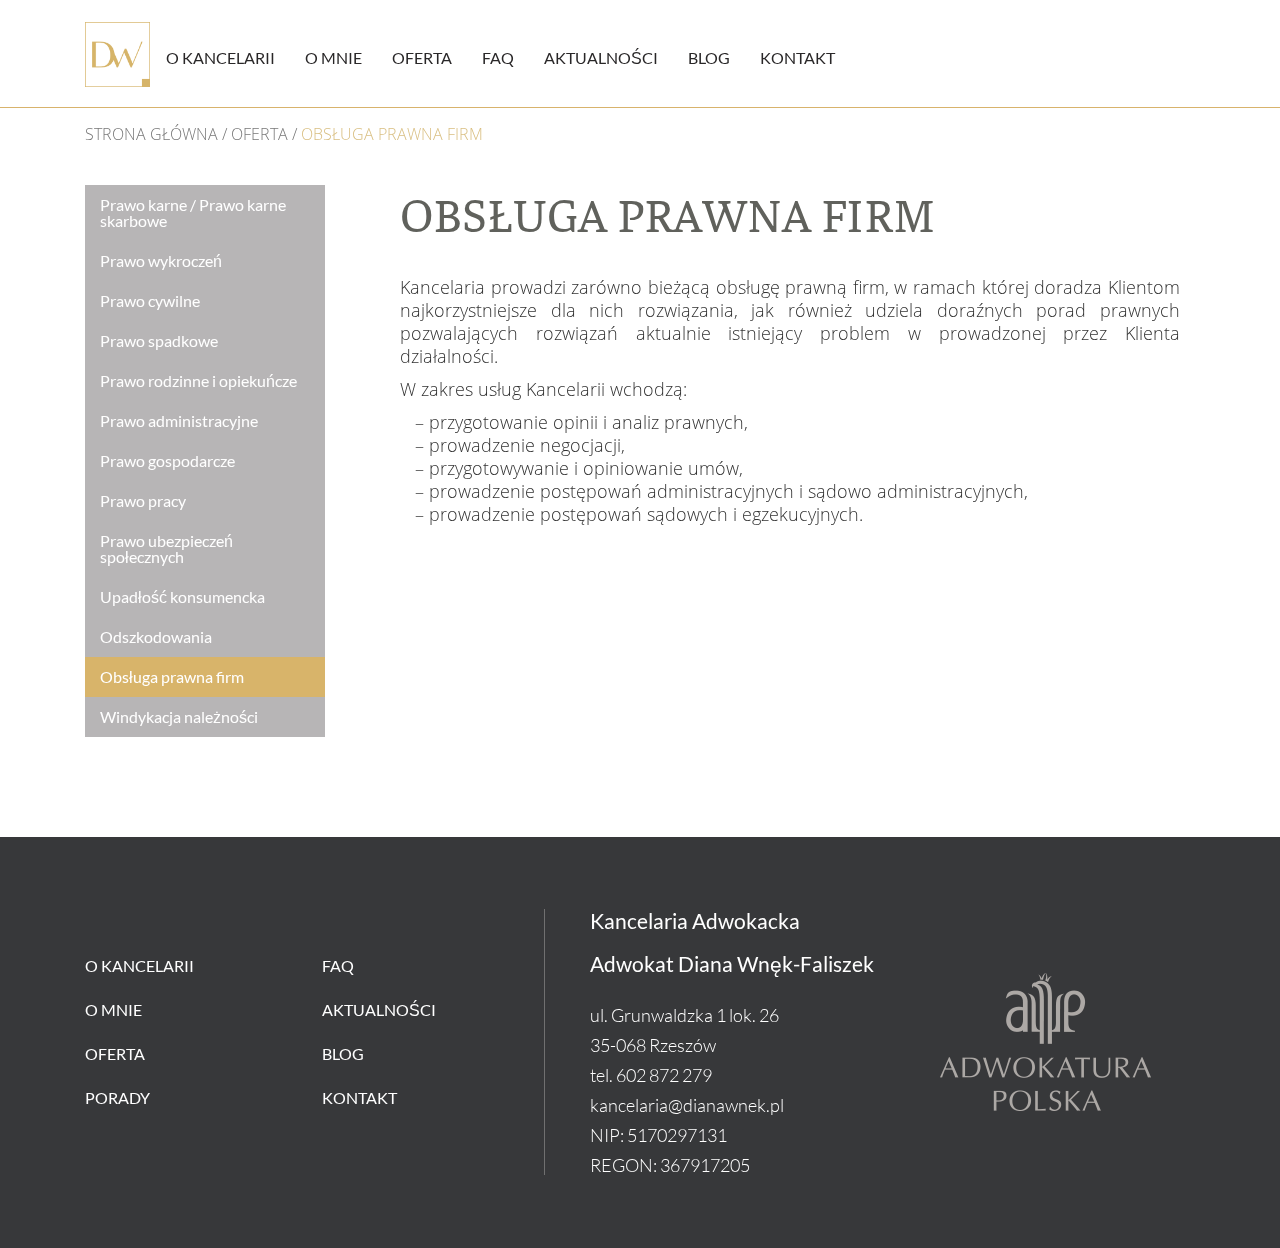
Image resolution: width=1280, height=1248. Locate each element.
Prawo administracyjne (179, 421)
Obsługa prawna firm (172, 677)
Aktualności (601, 57)
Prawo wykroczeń (161, 261)
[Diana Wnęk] (117, 54)
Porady (117, 1097)
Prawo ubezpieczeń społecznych (166, 549)
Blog (709, 57)
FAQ (498, 57)
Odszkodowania (156, 637)
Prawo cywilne (150, 301)
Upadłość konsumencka (182, 597)
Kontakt (797, 57)
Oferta (422, 57)
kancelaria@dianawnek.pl (687, 1105)
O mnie (333, 57)
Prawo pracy (143, 501)
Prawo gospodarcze (167, 461)
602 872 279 (664, 1075)
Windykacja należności (179, 717)
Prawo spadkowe (159, 341)
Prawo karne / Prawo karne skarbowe (193, 213)
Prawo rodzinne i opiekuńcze (198, 381)
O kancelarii (220, 57)
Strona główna (151, 134)
